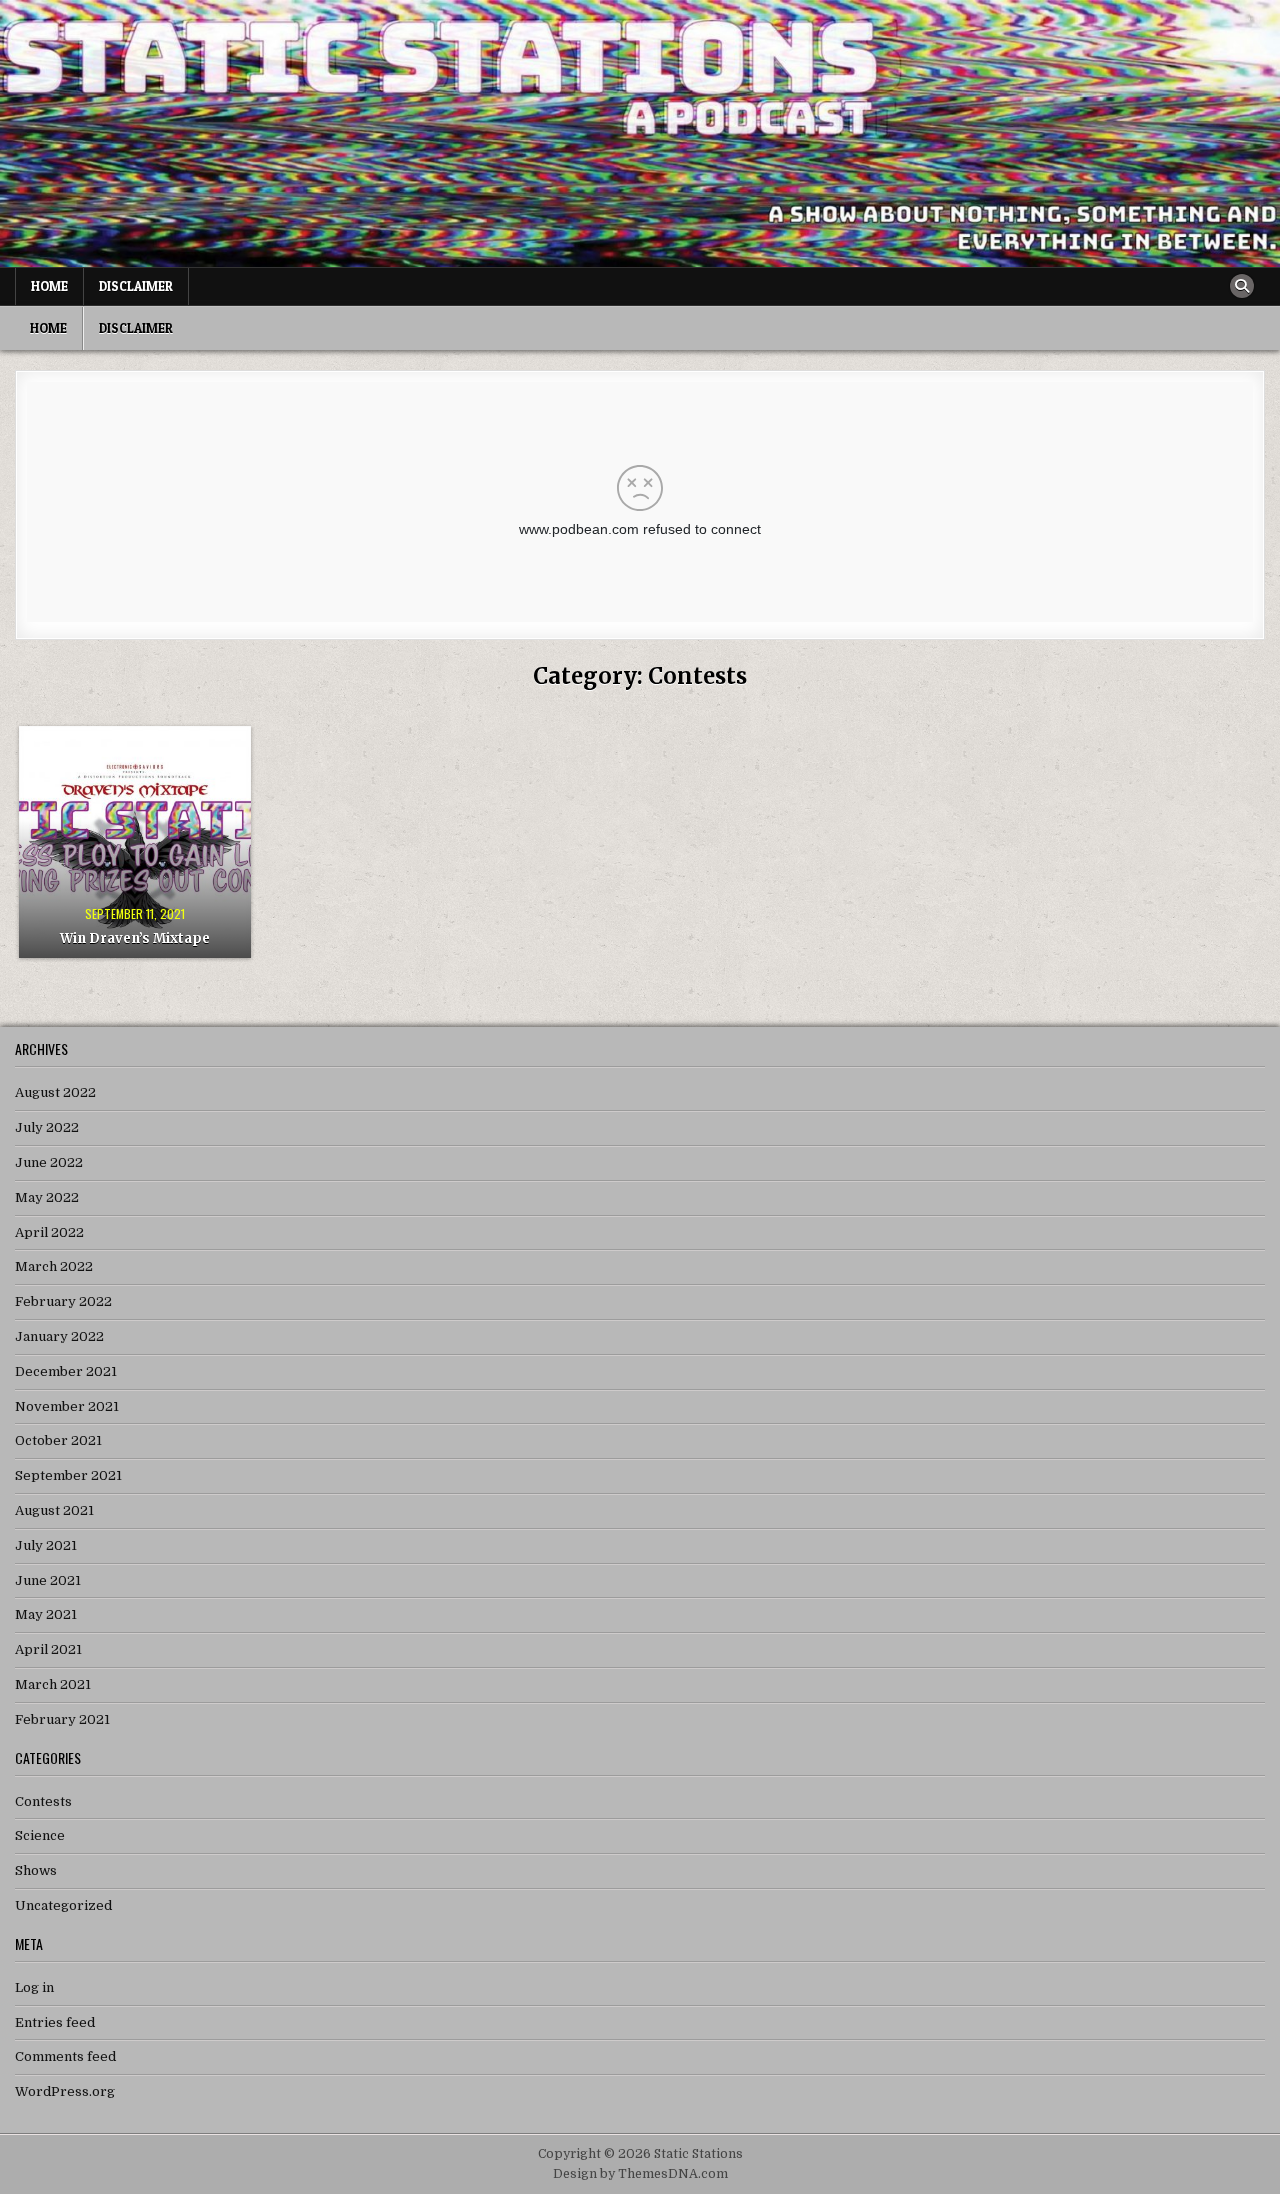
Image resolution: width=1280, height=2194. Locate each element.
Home (49, 286)
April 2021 (48, 1649)
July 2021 (46, 1545)
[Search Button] (1242, 286)
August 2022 (55, 1092)
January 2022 (59, 1336)
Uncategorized (63, 1905)
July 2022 (47, 1127)
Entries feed (55, 2022)
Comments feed (65, 2056)
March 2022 (54, 1266)
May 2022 (47, 1197)
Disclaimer (136, 286)
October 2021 (58, 1440)
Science (40, 1835)
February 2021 (62, 1719)
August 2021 (54, 1510)
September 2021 (68, 1475)
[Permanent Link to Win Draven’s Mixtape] (135, 842)
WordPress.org (65, 2091)
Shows (36, 1870)
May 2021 (46, 1614)
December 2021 (66, 1371)
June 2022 (49, 1162)
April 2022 (49, 1232)
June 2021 (48, 1580)
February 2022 (63, 1301)
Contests (43, 1801)
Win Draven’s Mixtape (135, 938)
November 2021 (67, 1406)
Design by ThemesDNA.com (640, 2174)
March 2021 (53, 1684)
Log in (34, 1987)
